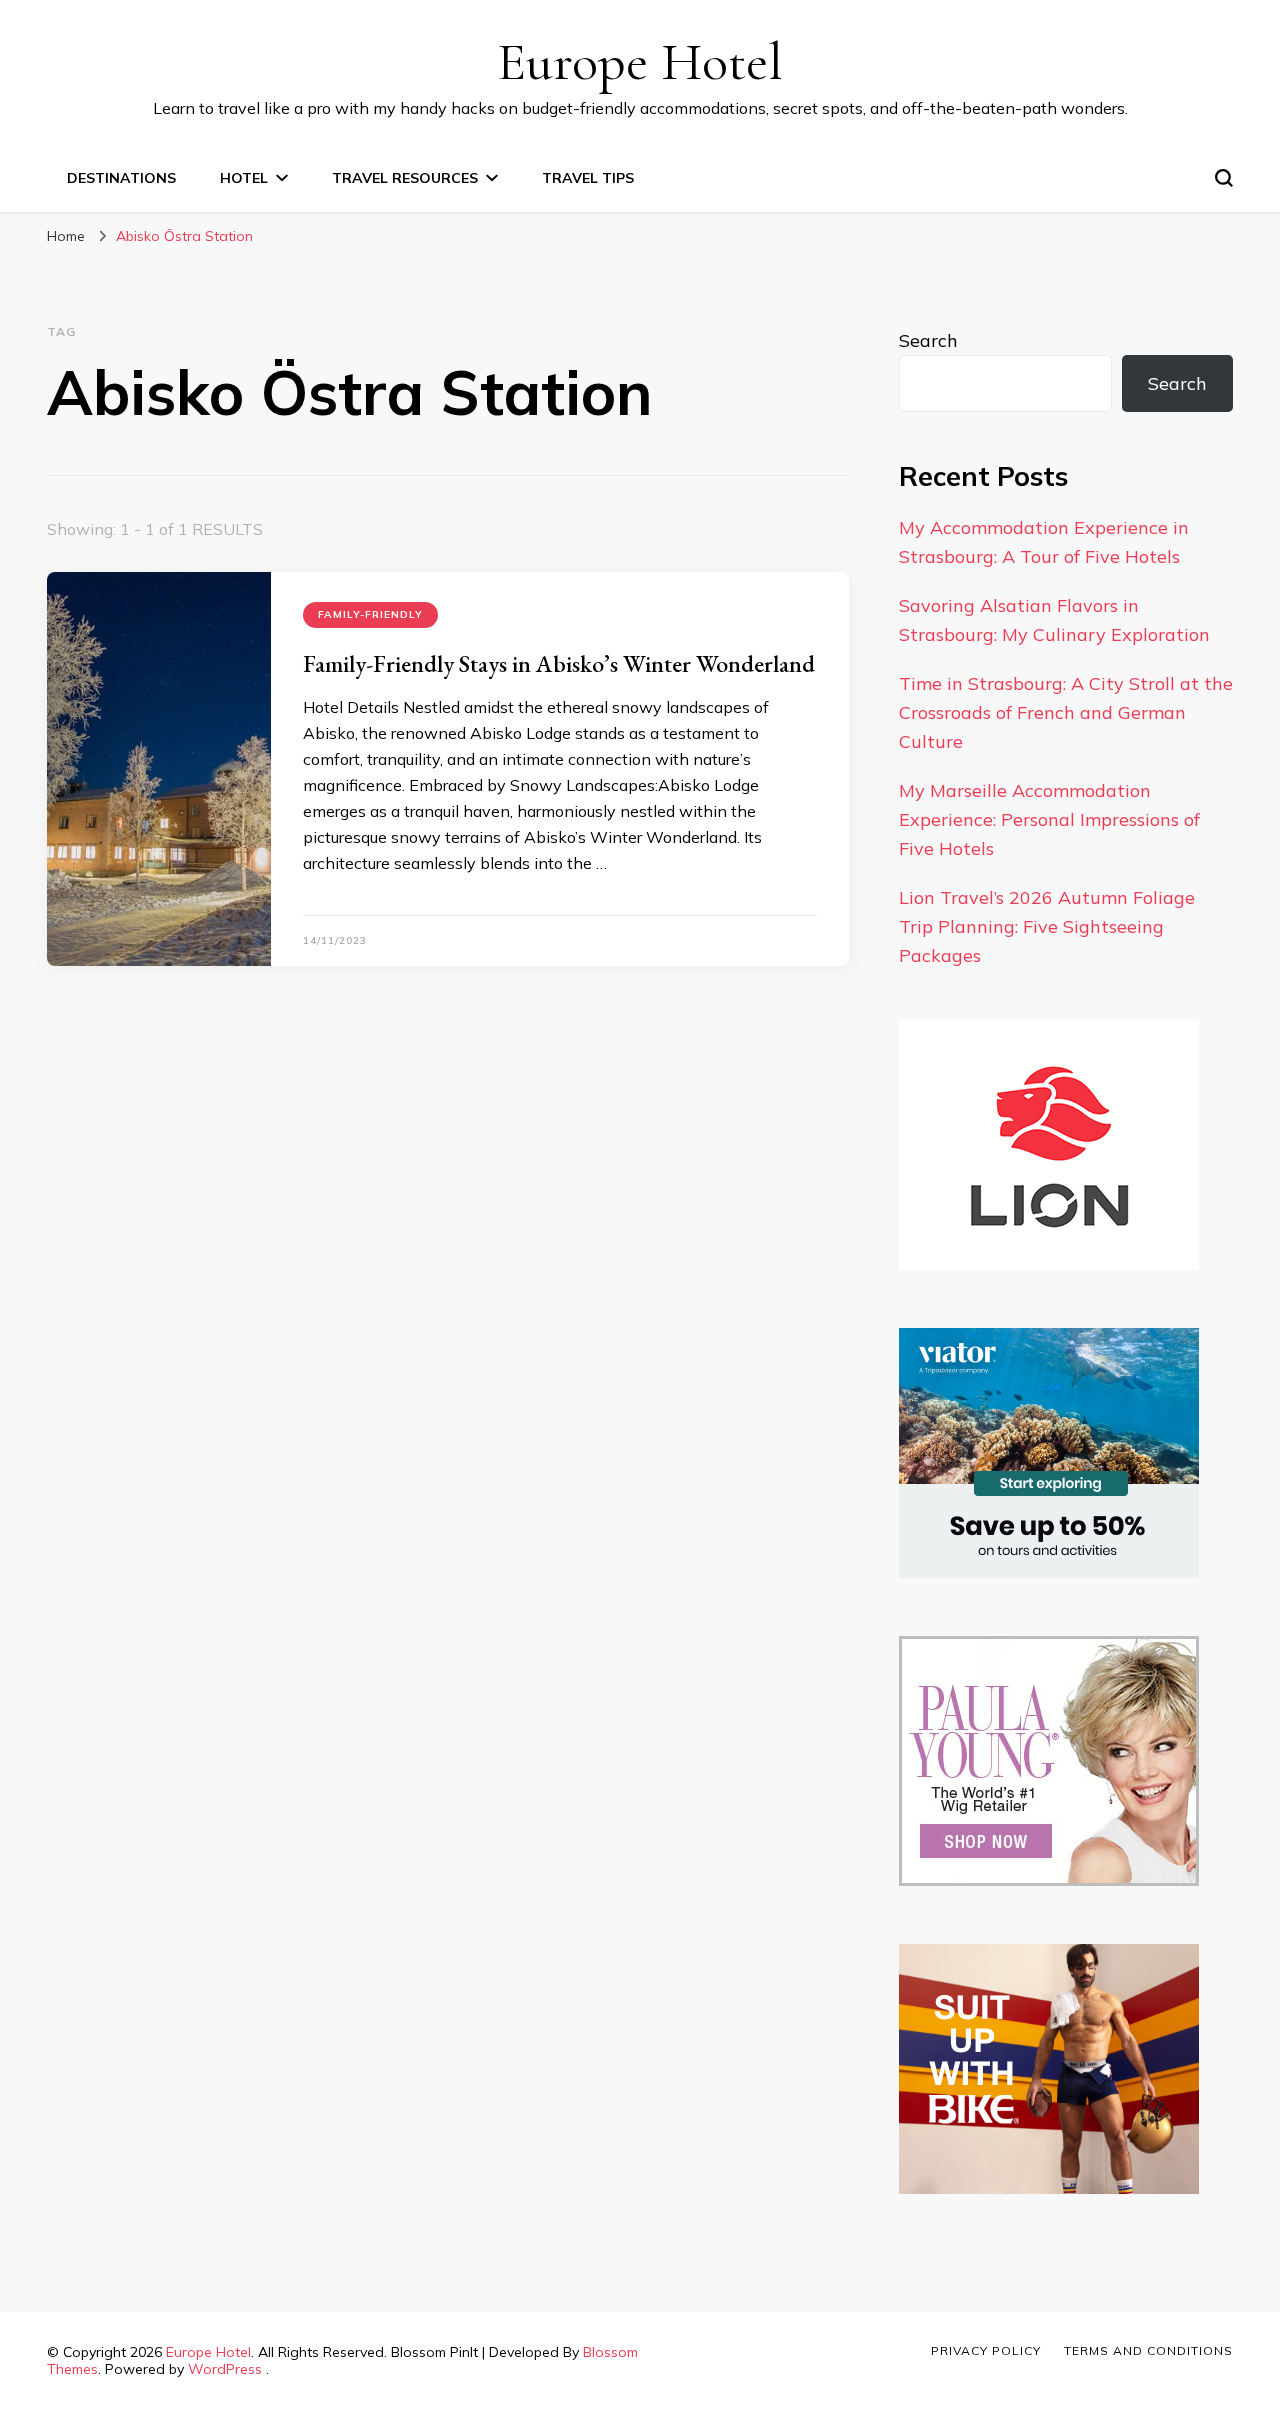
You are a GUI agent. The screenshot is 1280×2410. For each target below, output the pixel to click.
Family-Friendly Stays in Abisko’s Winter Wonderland (559, 663)
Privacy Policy (986, 2350)
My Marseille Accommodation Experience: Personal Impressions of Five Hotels (1049, 819)
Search (928, 340)
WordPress (225, 2369)
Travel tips (588, 178)
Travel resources (405, 178)
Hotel (244, 178)
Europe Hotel (640, 61)
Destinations (121, 178)
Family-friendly (370, 614)
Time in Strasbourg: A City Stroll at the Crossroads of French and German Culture (1066, 712)
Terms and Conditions (1148, 2350)
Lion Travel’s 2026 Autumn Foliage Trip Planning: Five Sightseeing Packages (1047, 926)
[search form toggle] (1224, 178)
